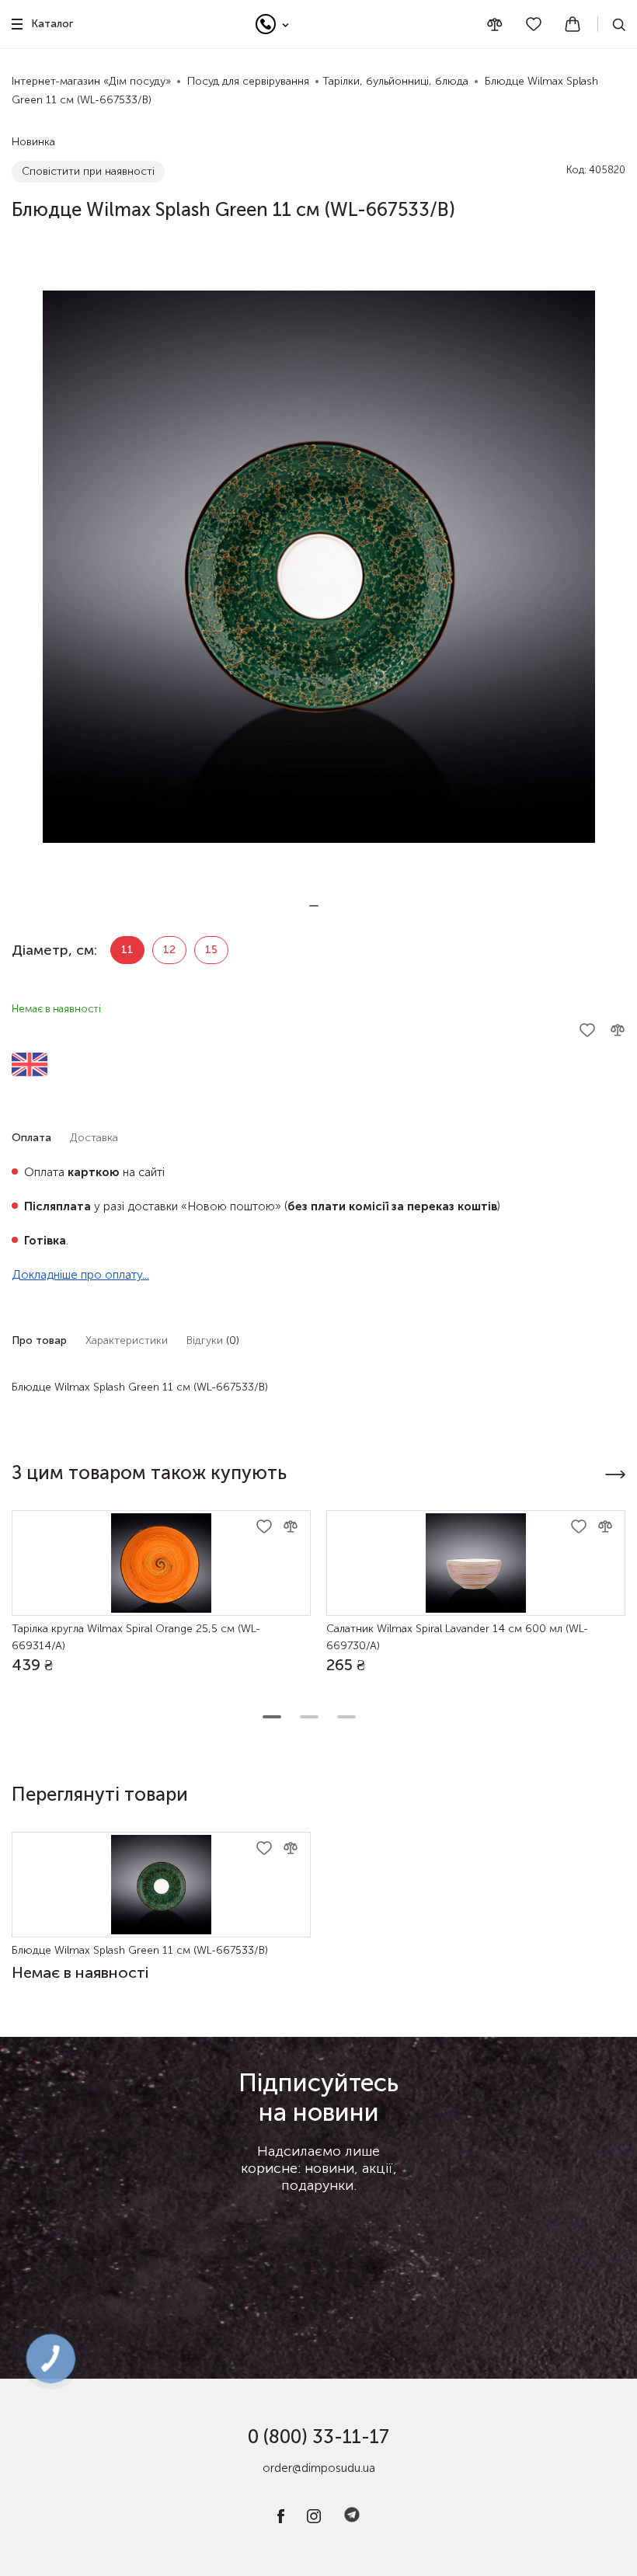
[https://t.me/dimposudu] (352, 2520)
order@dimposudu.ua (319, 2468)
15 (211, 950)
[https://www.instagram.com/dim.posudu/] (314, 2520)
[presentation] (615, 1474)
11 (127, 950)
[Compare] (495, 24)
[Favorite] (534, 24)
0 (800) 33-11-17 (318, 2437)
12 (169, 950)
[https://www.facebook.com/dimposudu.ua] (281, 2520)
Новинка (33, 142)
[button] (314, 906)
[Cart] (573, 24)
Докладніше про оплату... (80, 1275)
